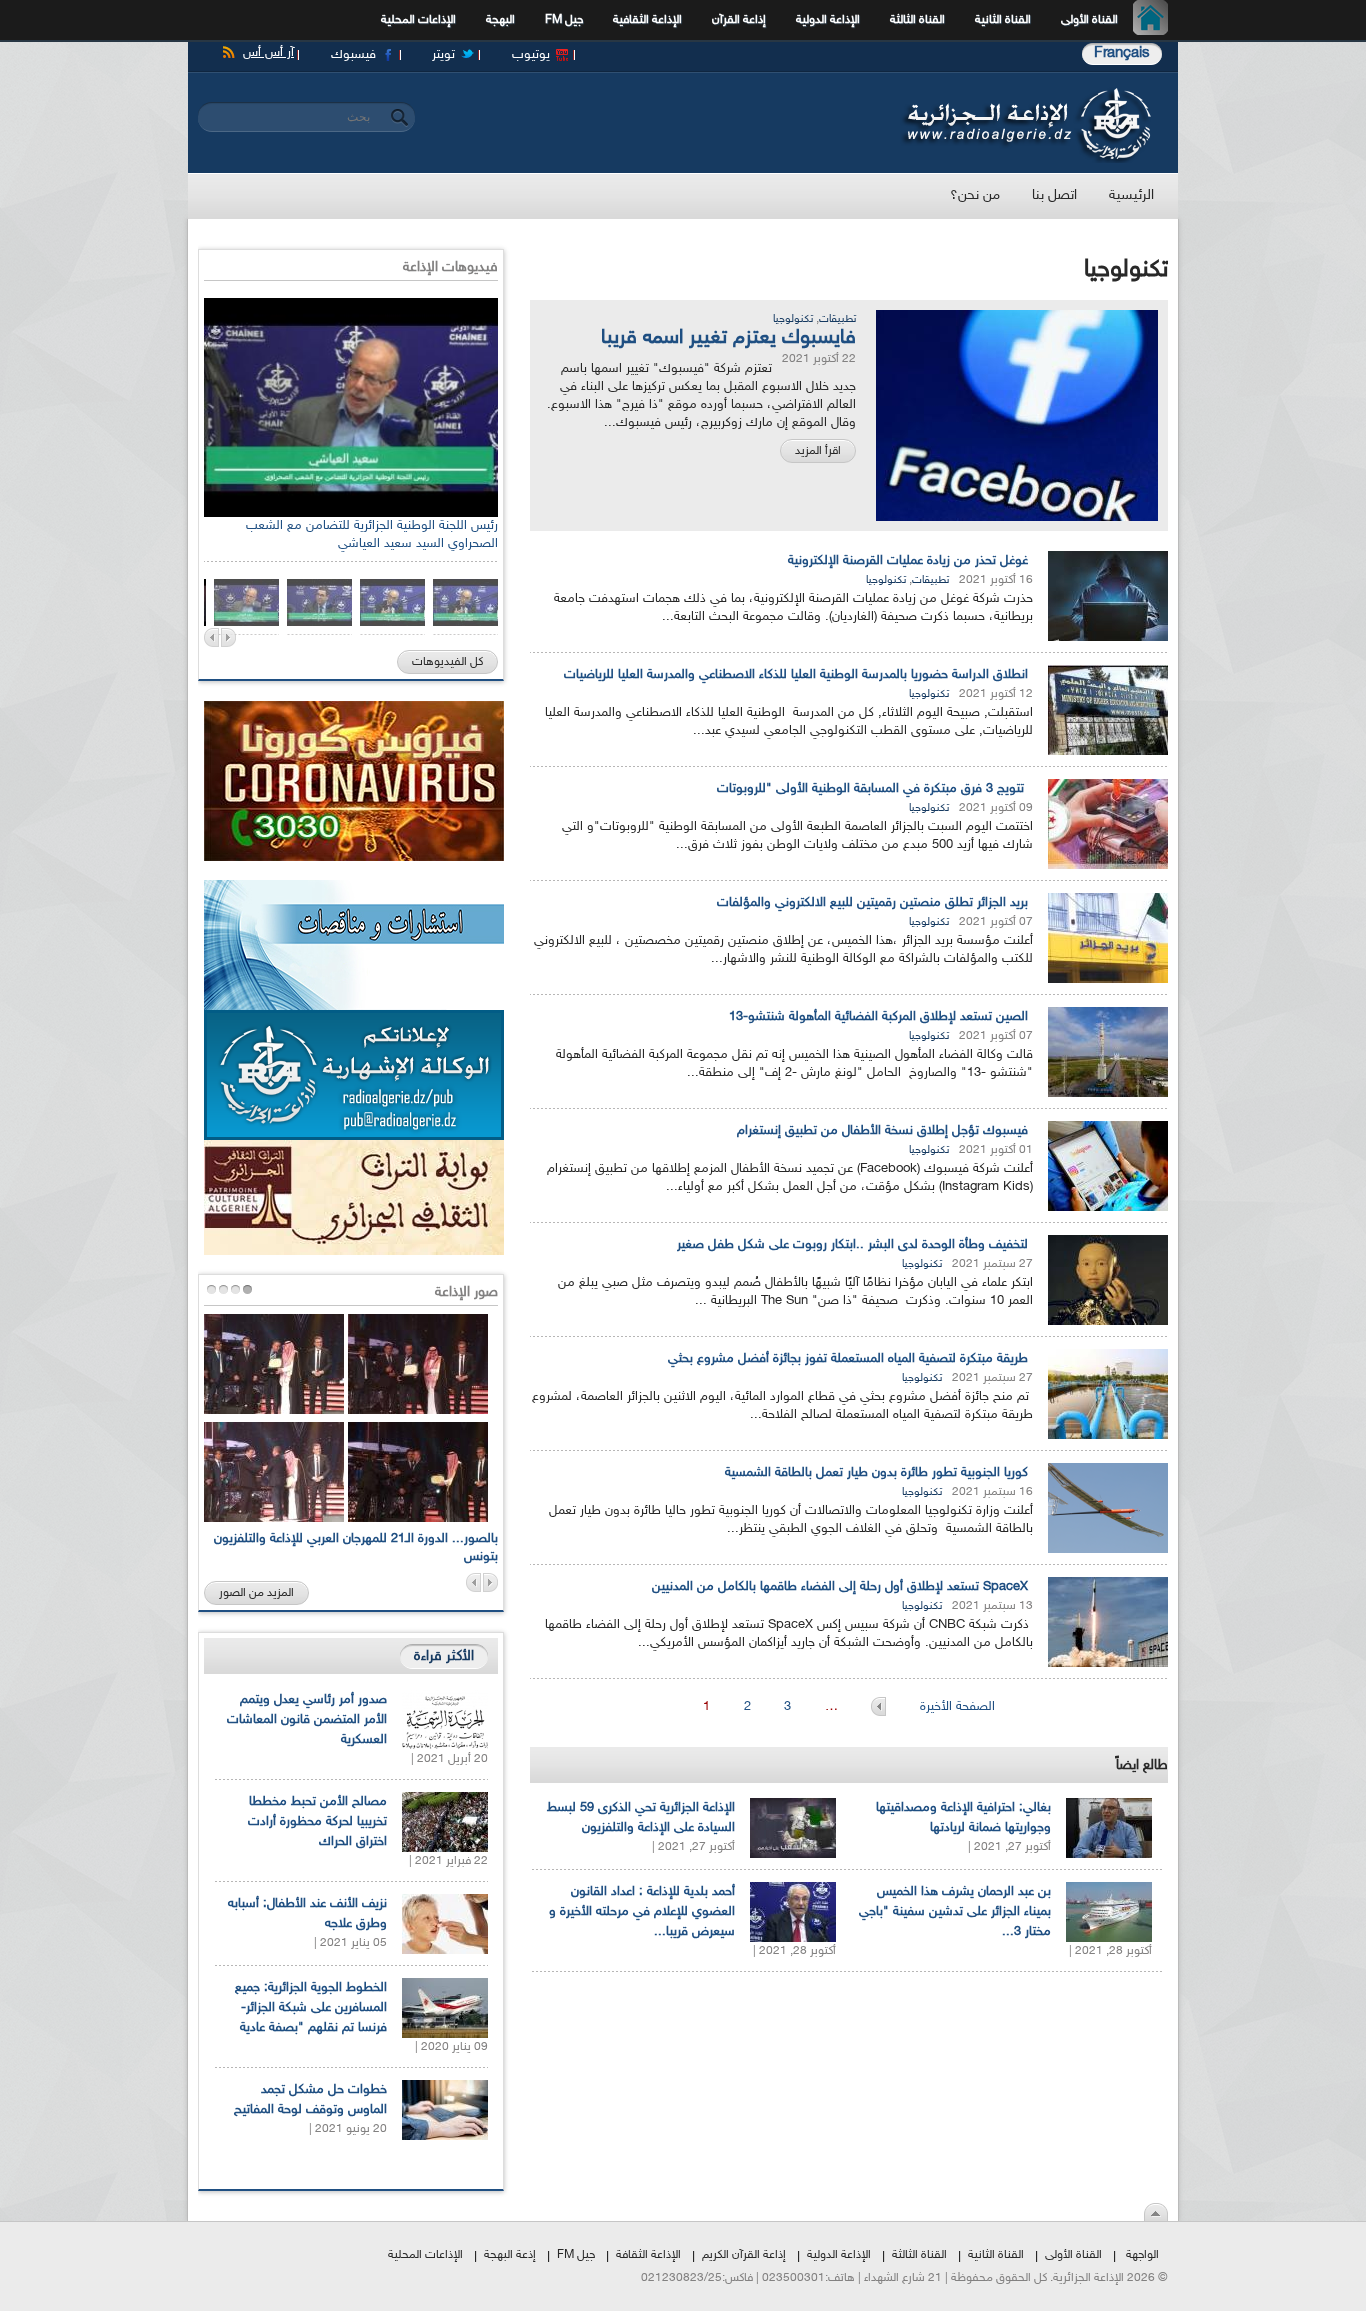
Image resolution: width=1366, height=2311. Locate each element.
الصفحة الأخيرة (957, 1707)
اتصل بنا (1054, 195)
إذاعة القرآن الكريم (744, 2255)
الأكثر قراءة (444, 1656)
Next (228, 637)
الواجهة (1142, 2255)
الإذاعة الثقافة (648, 2255)
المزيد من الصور (256, 1593)
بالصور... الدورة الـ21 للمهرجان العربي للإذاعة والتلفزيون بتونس (356, 1548)
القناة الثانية (1003, 20)
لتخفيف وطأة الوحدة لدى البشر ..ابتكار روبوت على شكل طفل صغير (852, 1245)
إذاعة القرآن (739, 20)
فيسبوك (353, 55)
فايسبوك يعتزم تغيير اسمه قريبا (728, 338)
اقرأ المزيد (818, 451)
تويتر (443, 55)
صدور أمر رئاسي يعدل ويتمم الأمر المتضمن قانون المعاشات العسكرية (307, 1720)
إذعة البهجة (510, 2255)
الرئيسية (1155, 20)
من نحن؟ (975, 195)
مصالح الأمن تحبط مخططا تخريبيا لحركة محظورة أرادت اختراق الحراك (317, 1822)
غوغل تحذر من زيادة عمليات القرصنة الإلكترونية (908, 561)
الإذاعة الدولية (828, 20)
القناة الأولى (1089, 20)
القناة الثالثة (917, 20)
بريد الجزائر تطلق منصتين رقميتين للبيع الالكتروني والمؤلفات (872, 903)
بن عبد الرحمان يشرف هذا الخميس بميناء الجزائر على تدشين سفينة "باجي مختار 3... (955, 1912)
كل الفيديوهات (447, 662)
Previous (211, 637)
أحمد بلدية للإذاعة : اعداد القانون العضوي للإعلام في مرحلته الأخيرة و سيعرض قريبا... (642, 1912)
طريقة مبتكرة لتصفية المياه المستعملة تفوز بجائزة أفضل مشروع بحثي (848, 1359)
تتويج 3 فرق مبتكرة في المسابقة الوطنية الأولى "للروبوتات (872, 789)
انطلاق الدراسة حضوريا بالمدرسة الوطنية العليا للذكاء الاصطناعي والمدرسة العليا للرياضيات (796, 675)
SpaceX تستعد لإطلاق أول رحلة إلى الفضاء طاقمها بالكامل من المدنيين (840, 1587)
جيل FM (564, 20)
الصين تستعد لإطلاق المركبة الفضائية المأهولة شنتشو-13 (878, 1017)
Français (1122, 53)
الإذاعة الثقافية (647, 20)
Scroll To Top (1156, 2212)
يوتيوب (531, 55)
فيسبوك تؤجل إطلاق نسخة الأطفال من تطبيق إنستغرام (882, 1131)
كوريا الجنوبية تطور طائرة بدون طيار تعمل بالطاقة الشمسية (876, 1473)
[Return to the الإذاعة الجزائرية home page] (1025, 93)
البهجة (500, 20)
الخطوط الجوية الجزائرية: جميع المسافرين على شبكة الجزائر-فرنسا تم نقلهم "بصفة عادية (311, 2008)
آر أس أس (268, 53)
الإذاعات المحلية (418, 20)
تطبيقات (837, 319)
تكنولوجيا (793, 319)
